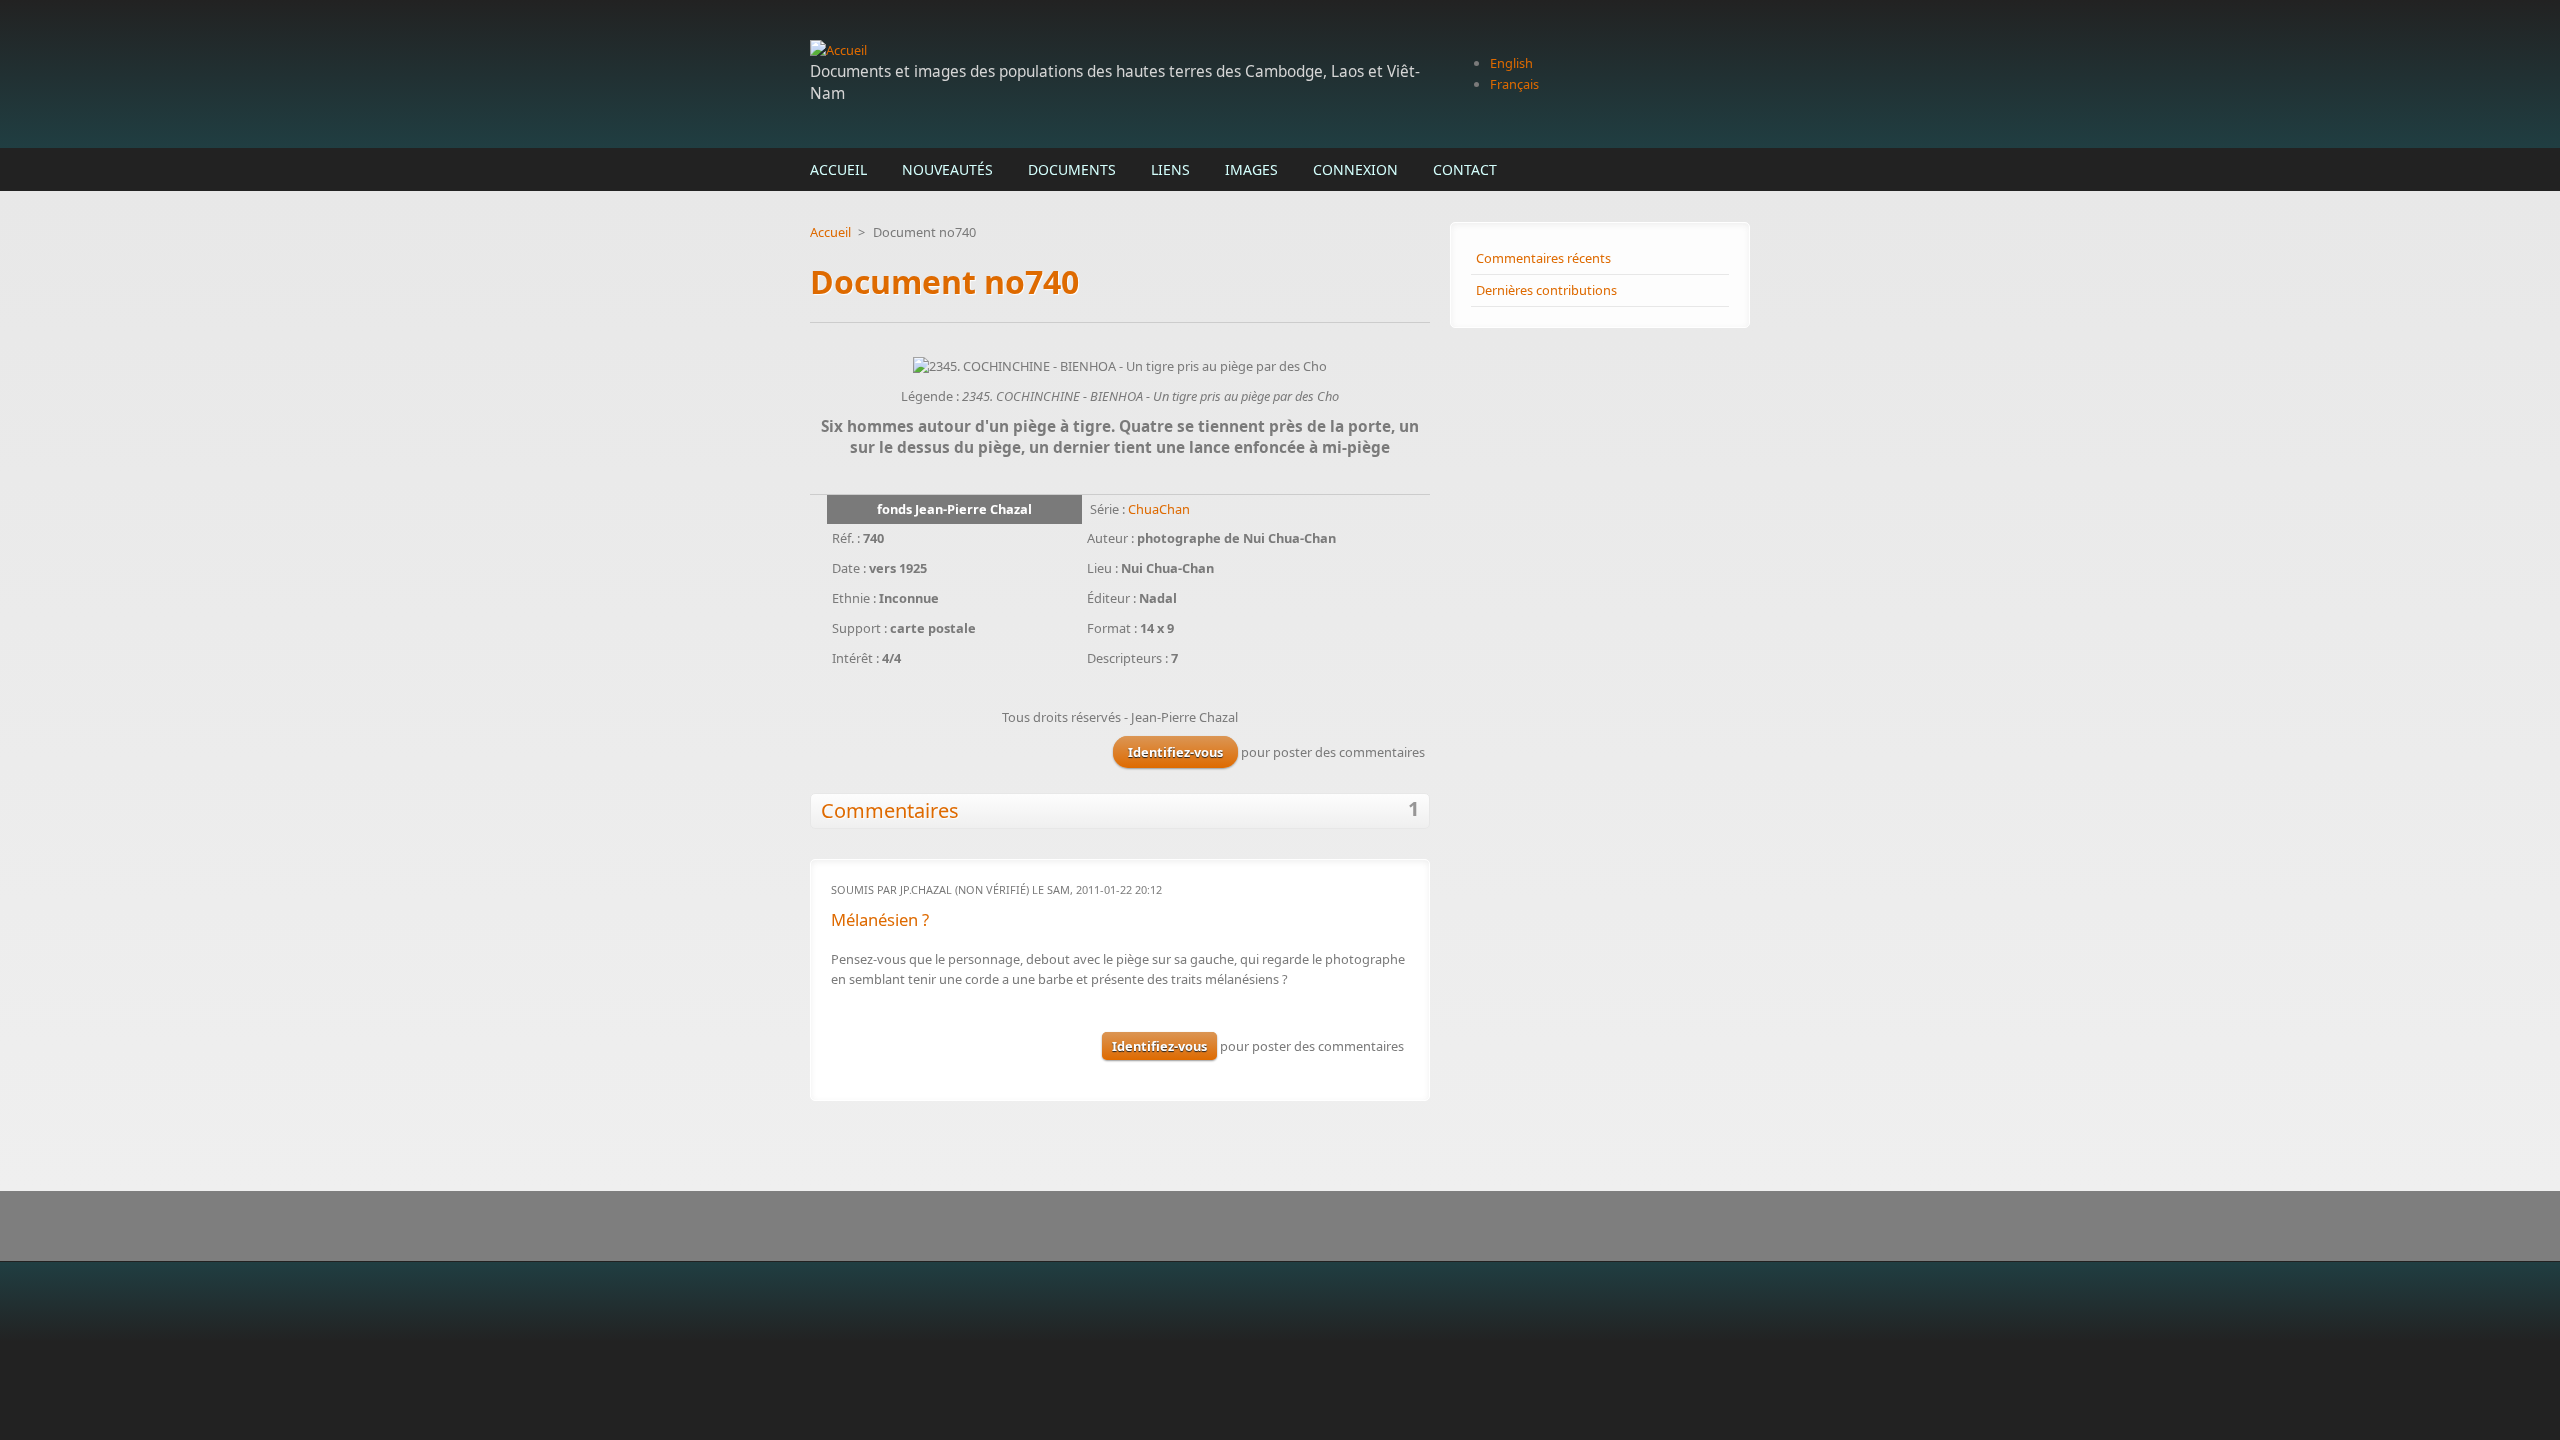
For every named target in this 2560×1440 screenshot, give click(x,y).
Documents (1072, 169)
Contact (1465, 169)
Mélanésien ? (880, 919)
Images (1251, 169)
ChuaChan (1159, 509)
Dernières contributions (1546, 290)
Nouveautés (947, 169)
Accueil (838, 169)
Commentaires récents (1543, 258)
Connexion (1355, 169)
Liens (1170, 169)
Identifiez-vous (1175, 752)
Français (1514, 84)
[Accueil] (1120, 50)
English (1511, 63)
